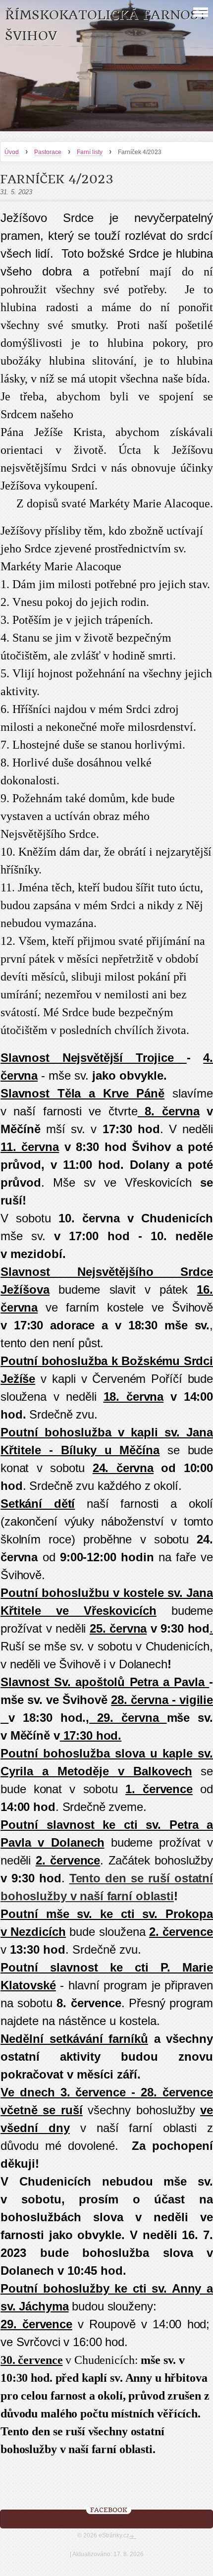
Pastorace (48, 152)
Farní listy (90, 152)
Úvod (12, 152)
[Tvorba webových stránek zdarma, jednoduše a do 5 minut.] (133, 2536)
